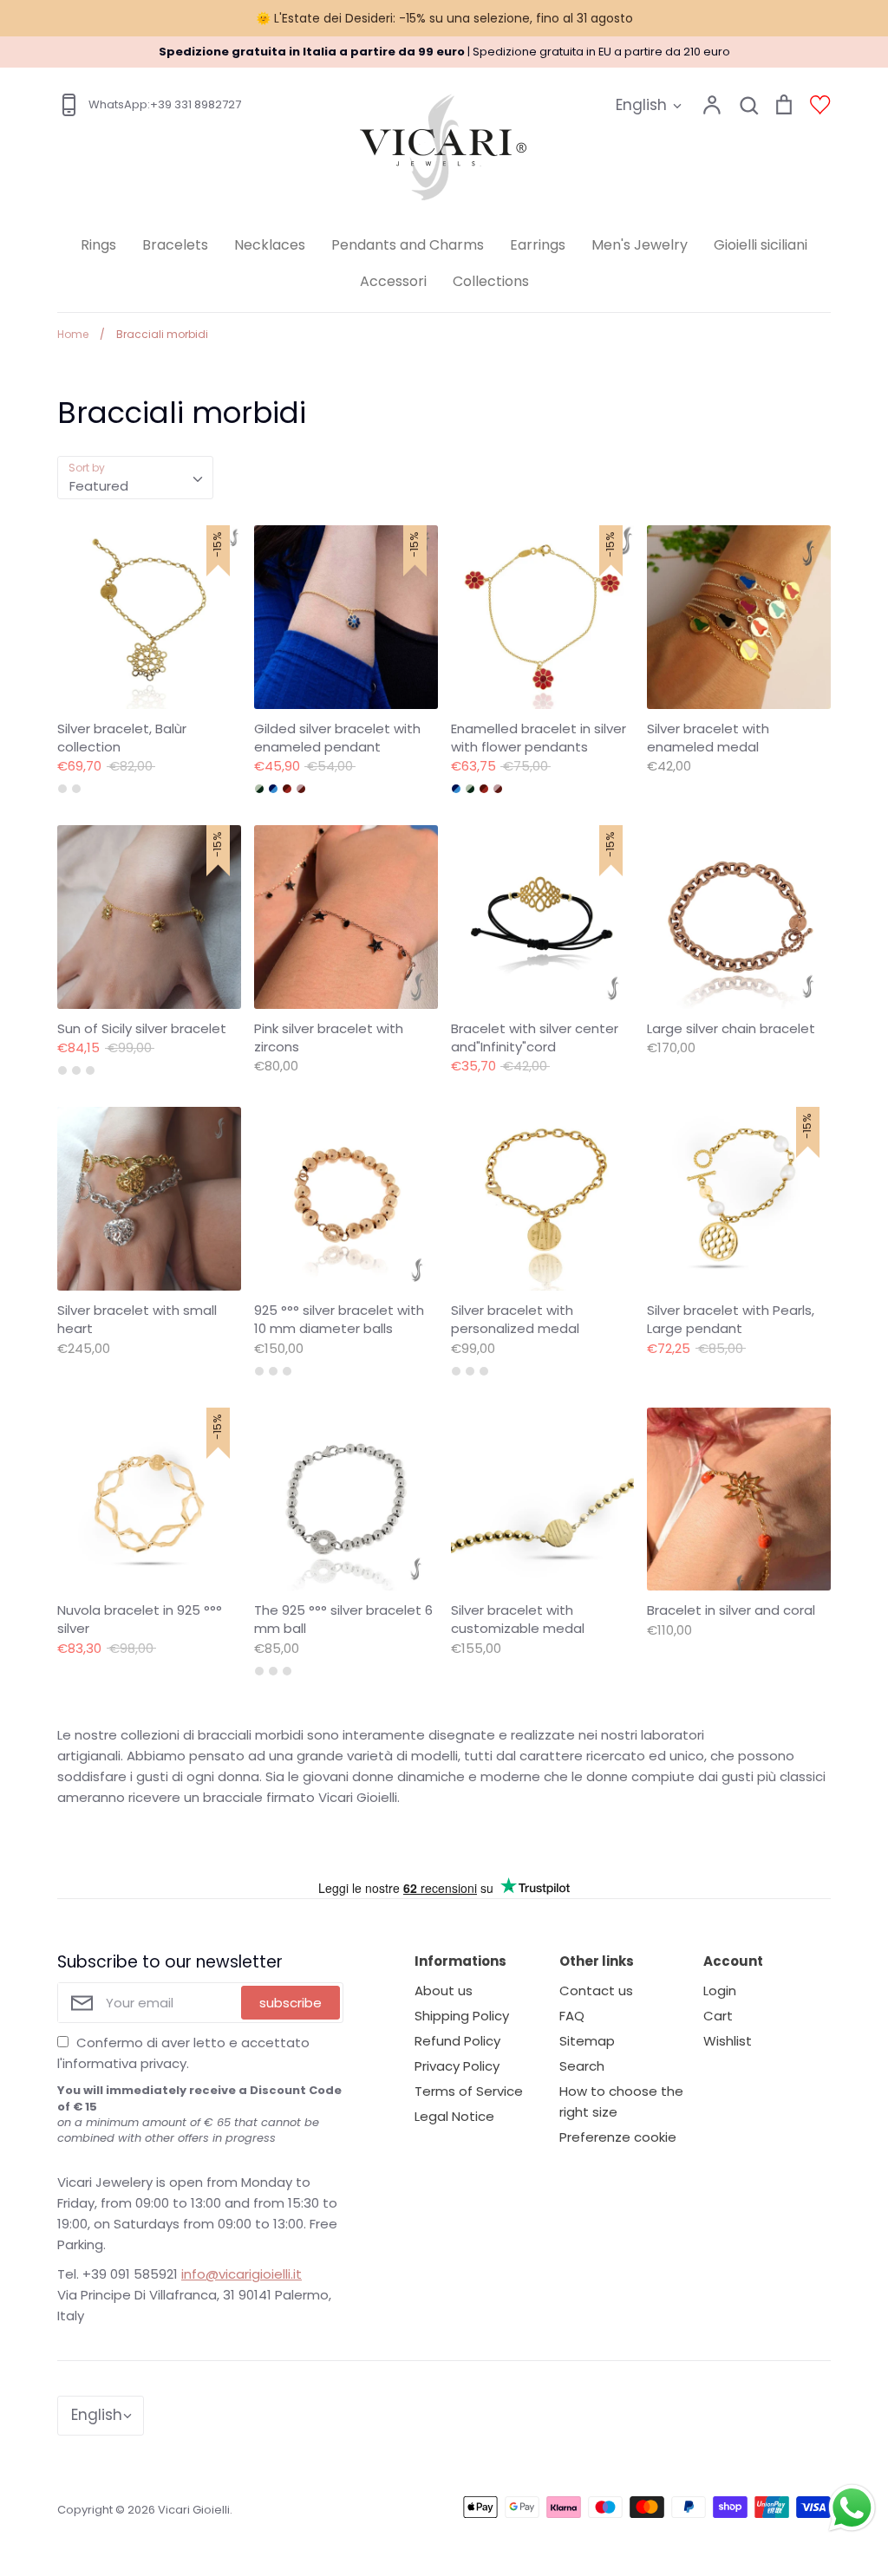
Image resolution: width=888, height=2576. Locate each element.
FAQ (572, 2016)
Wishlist (728, 2041)
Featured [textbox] (99, 486)
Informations (460, 1961)
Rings (98, 245)
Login (720, 1991)
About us (444, 1991)
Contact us (596, 1991)
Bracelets (175, 245)
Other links (597, 1961)
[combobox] (135, 478)
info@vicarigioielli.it (242, 2274)
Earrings (538, 245)
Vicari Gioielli (194, 2510)
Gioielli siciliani (761, 245)
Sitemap (587, 2041)
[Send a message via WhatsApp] (852, 2508)
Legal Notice (454, 2116)
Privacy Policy (457, 2066)
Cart (718, 2016)
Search (582, 2066)
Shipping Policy (462, 2016)
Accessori (393, 281)
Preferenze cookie (618, 2137)
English (641, 105)
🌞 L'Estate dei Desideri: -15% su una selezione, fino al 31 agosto (444, 18)
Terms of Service (469, 2091)
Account (733, 1961)
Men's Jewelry (640, 245)
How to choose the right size (621, 2101)
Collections (491, 281)
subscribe (291, 2003)
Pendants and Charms (408, 245)
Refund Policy (457, 2041)
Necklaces (270, 245)
